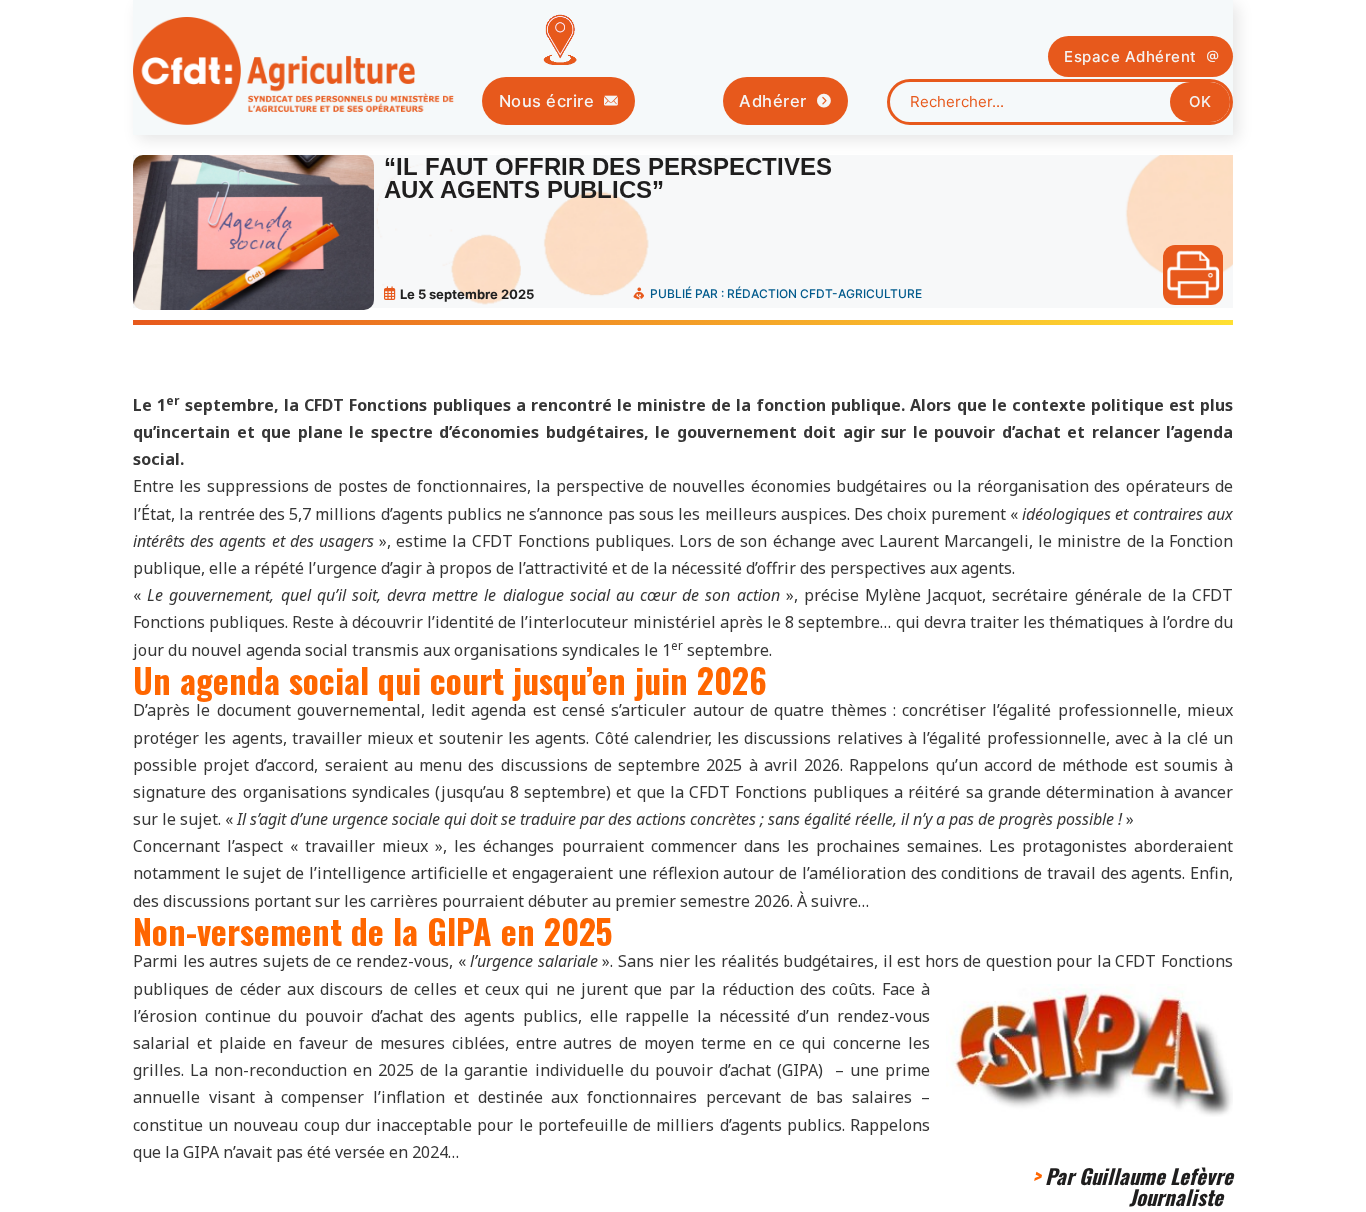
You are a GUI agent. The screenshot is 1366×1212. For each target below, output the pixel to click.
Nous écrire (547, 101)
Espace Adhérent (1130, 56)
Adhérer (773, 101)
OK (1200, 101)
